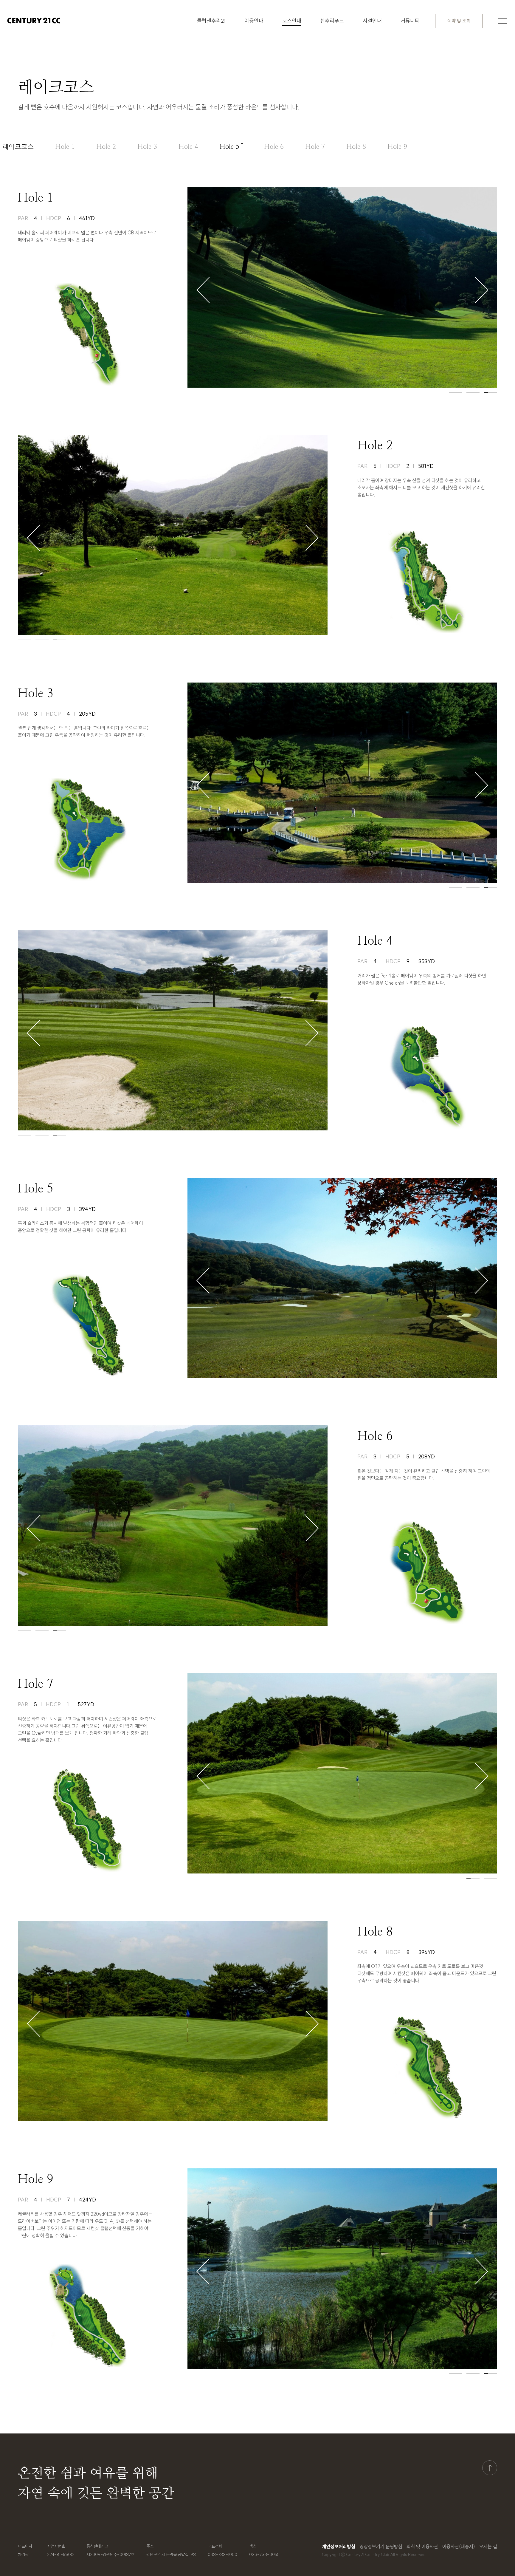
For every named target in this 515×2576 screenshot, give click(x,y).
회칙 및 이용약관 (422, 2546)
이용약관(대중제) (459, 2546)
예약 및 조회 (459, 21)
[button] (203, 290)
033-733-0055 (264, 2555)
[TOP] (490, 2468)
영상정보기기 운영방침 (381, 2546)
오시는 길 (488, 2546)
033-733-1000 (222, 2555)
